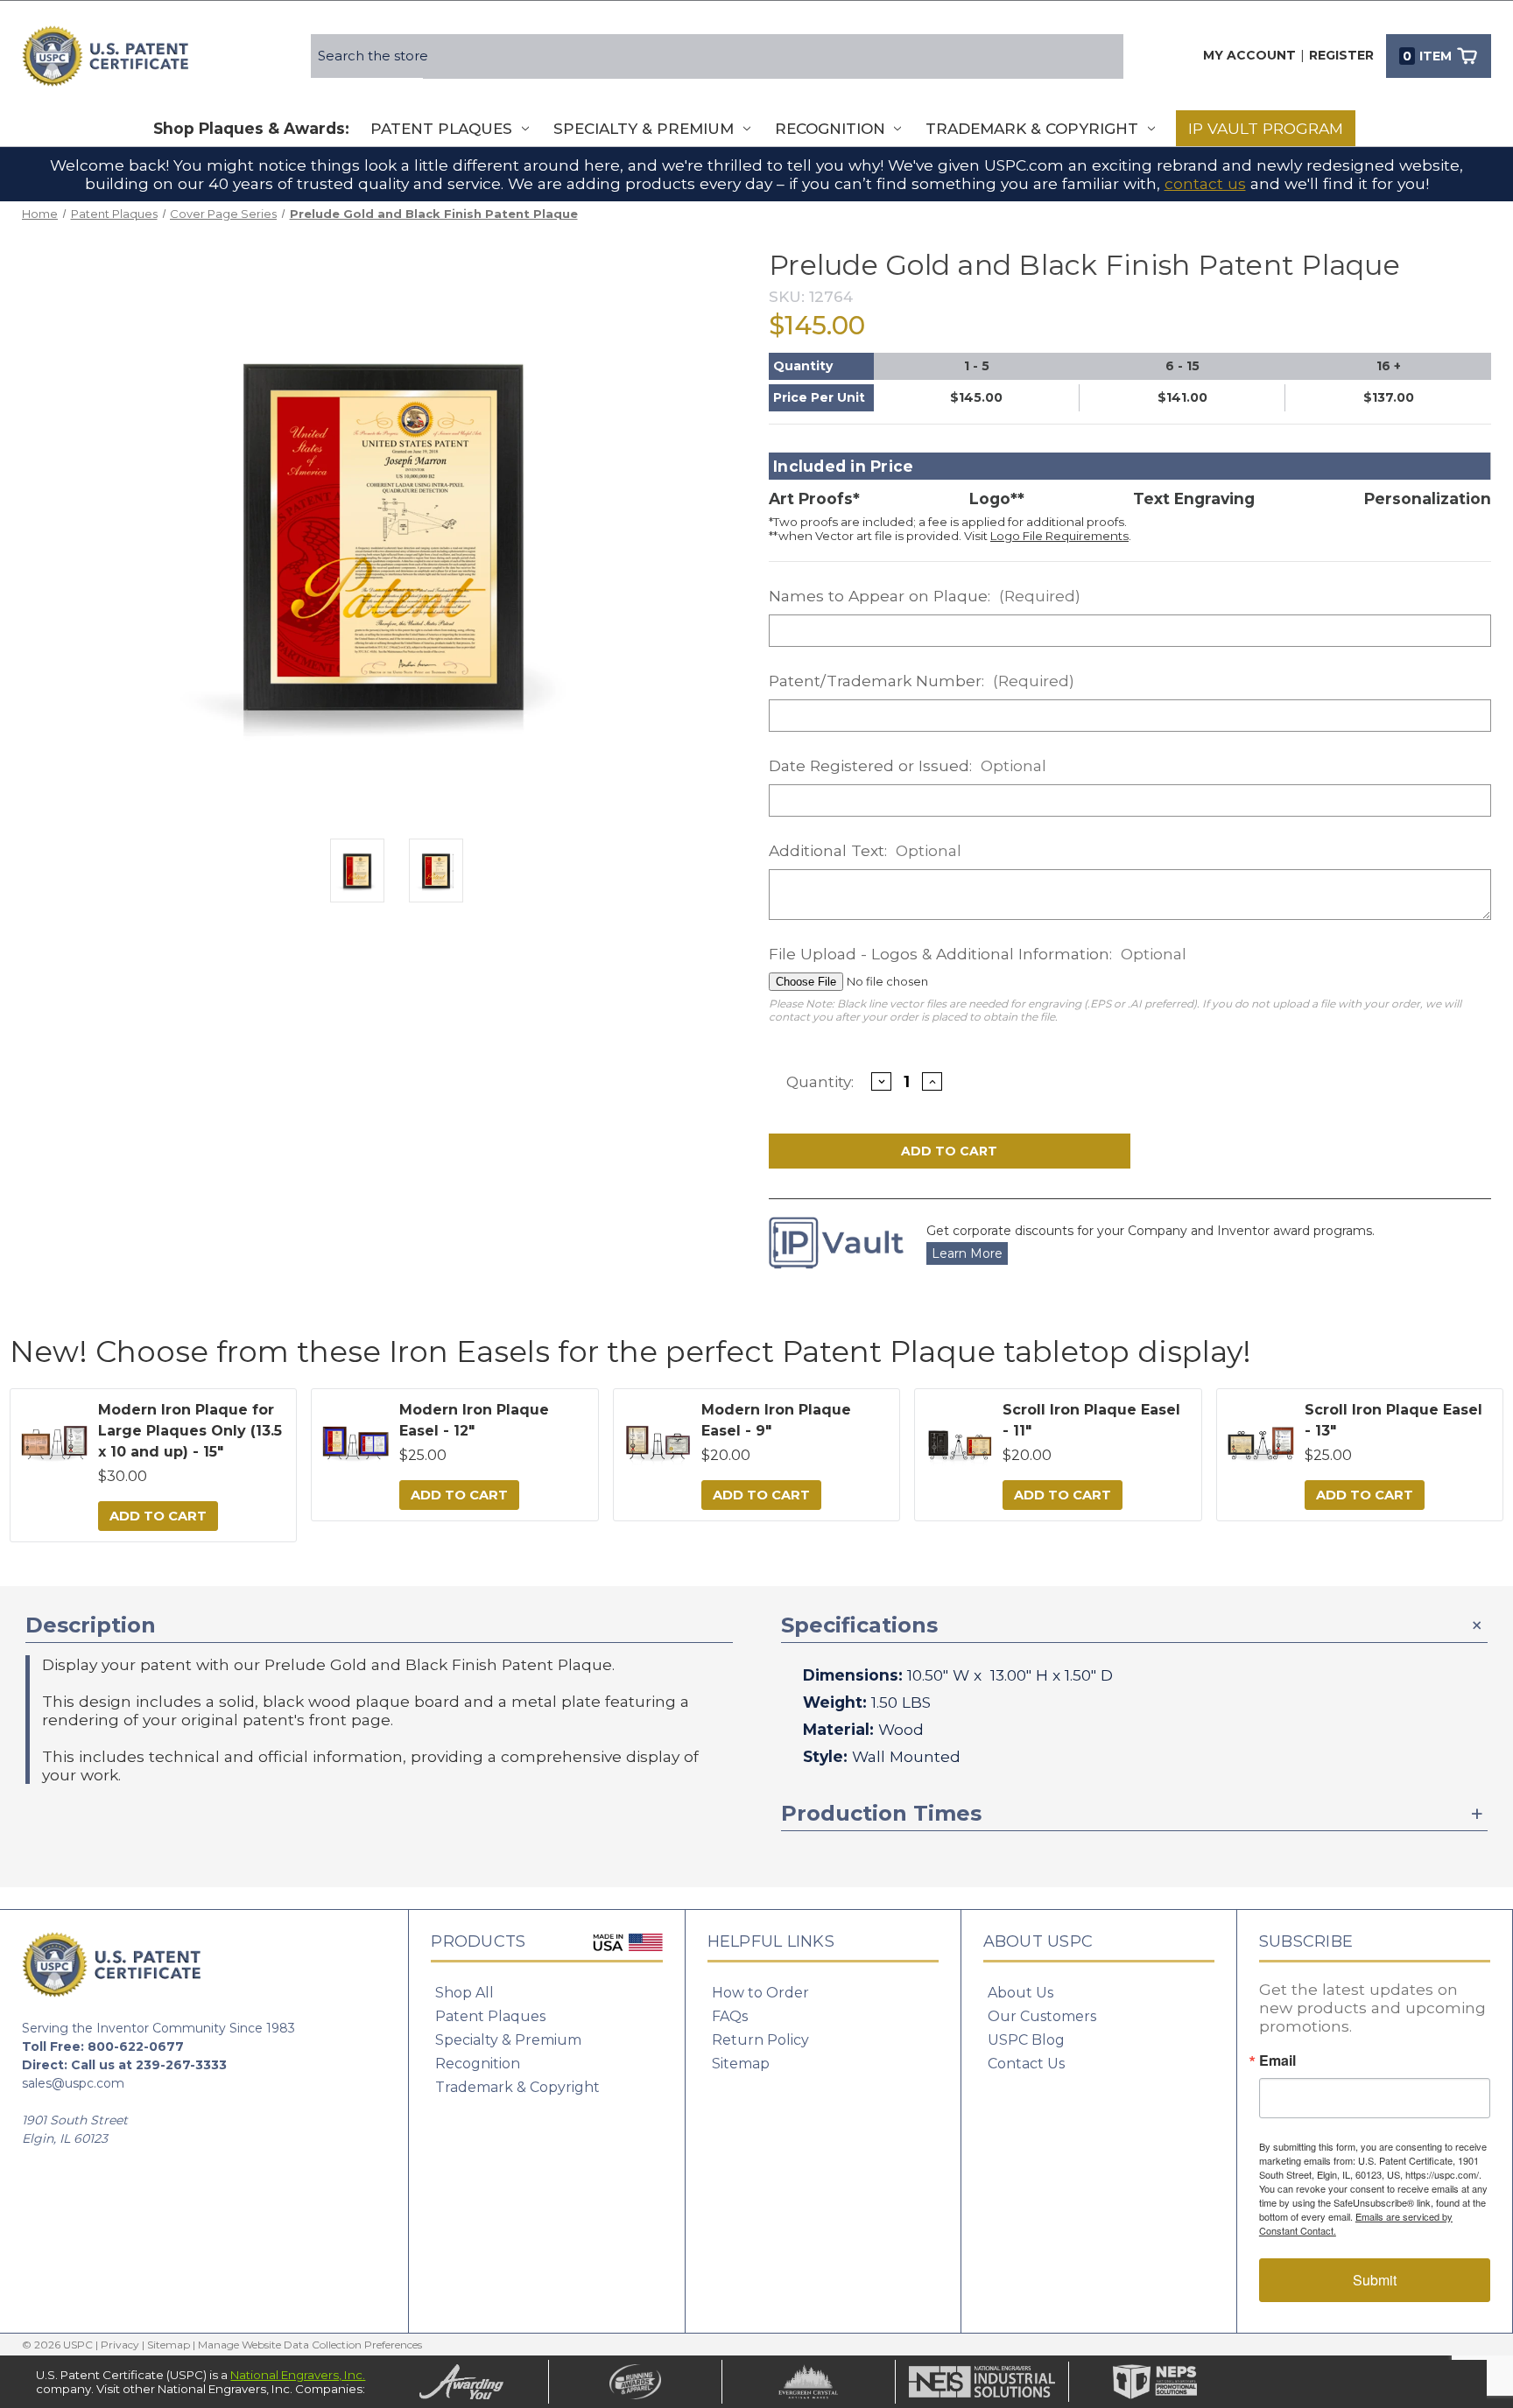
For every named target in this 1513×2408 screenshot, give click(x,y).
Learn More (967, 1253)
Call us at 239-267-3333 (149, 2065)
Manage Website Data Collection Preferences (310, 2345)
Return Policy (760, 2040)
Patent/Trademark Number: (922, 681)
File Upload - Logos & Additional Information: (978, 954)
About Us (1020, 1993)
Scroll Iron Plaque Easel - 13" (1393, 1420)
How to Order (760, 1993)
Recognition (830, 129)
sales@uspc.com (73, 2083)
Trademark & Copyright (1032, 129)
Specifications (859, 1625)
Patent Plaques (441, 129)
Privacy (120, 2345)
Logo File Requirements (1059, 536)
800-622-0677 (136, 2046)
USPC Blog (1026, 2040)
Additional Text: (865, 850)
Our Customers (1042, 2016)
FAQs (730, 2016)
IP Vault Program (1266, 128)
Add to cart (158, 1516)
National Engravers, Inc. (298, 2375)
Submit (1375, 2280)
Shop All (464, 1993)
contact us (1205, 183)
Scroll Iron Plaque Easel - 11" (1091, 1420)
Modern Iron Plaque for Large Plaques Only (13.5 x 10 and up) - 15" (190, 1431)
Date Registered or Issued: (908, 765)
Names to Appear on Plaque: (925, 596)
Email (1277, 2060)
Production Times (881, 1813)
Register (1341, 55)
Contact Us (1026, 2064)
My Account (1249, 55)
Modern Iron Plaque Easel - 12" (474, 1420)
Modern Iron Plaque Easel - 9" (776, 1420)
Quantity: (820, 1081)
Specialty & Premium (644, 129)
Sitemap (741, 2064)
